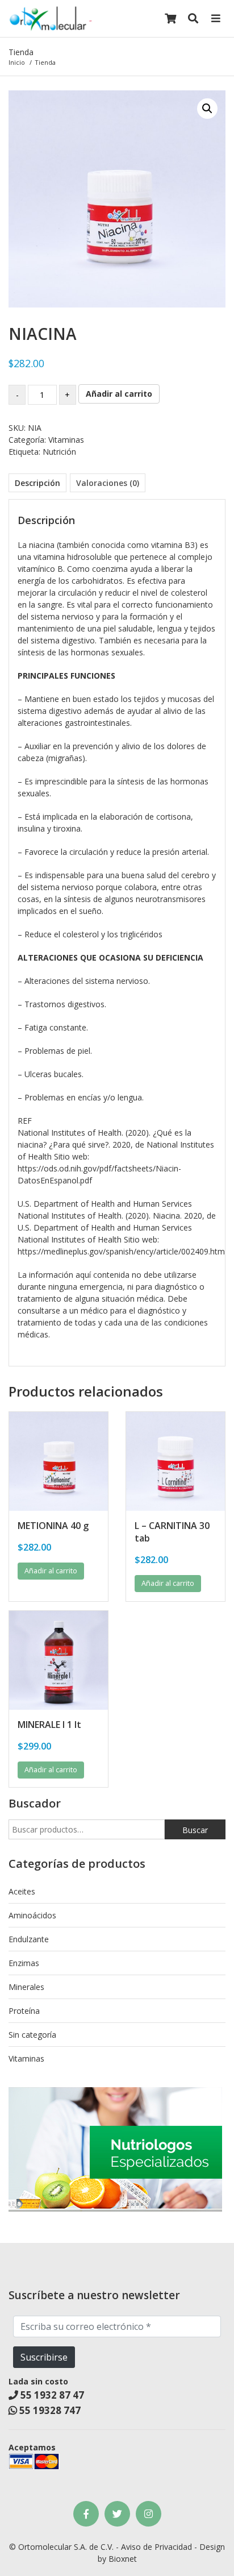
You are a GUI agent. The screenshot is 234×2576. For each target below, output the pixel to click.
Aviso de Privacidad (156, 2547)
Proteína (24, 2011)
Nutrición (59, 452)
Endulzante (29, 1939)
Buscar (195, 1830)
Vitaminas (66, 440)
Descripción (37, 483)
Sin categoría (32, 2035)
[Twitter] (117, 2514)
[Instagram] (149, 2514)
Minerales (26, 1987)
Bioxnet (123, 2559)
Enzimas (24, 1963)
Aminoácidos (32, 1915)
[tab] (37, 483)
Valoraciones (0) (108, 483)
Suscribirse (44, 2357)
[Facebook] (86, 2514)
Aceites (22, 1891)
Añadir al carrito (119, 394)
